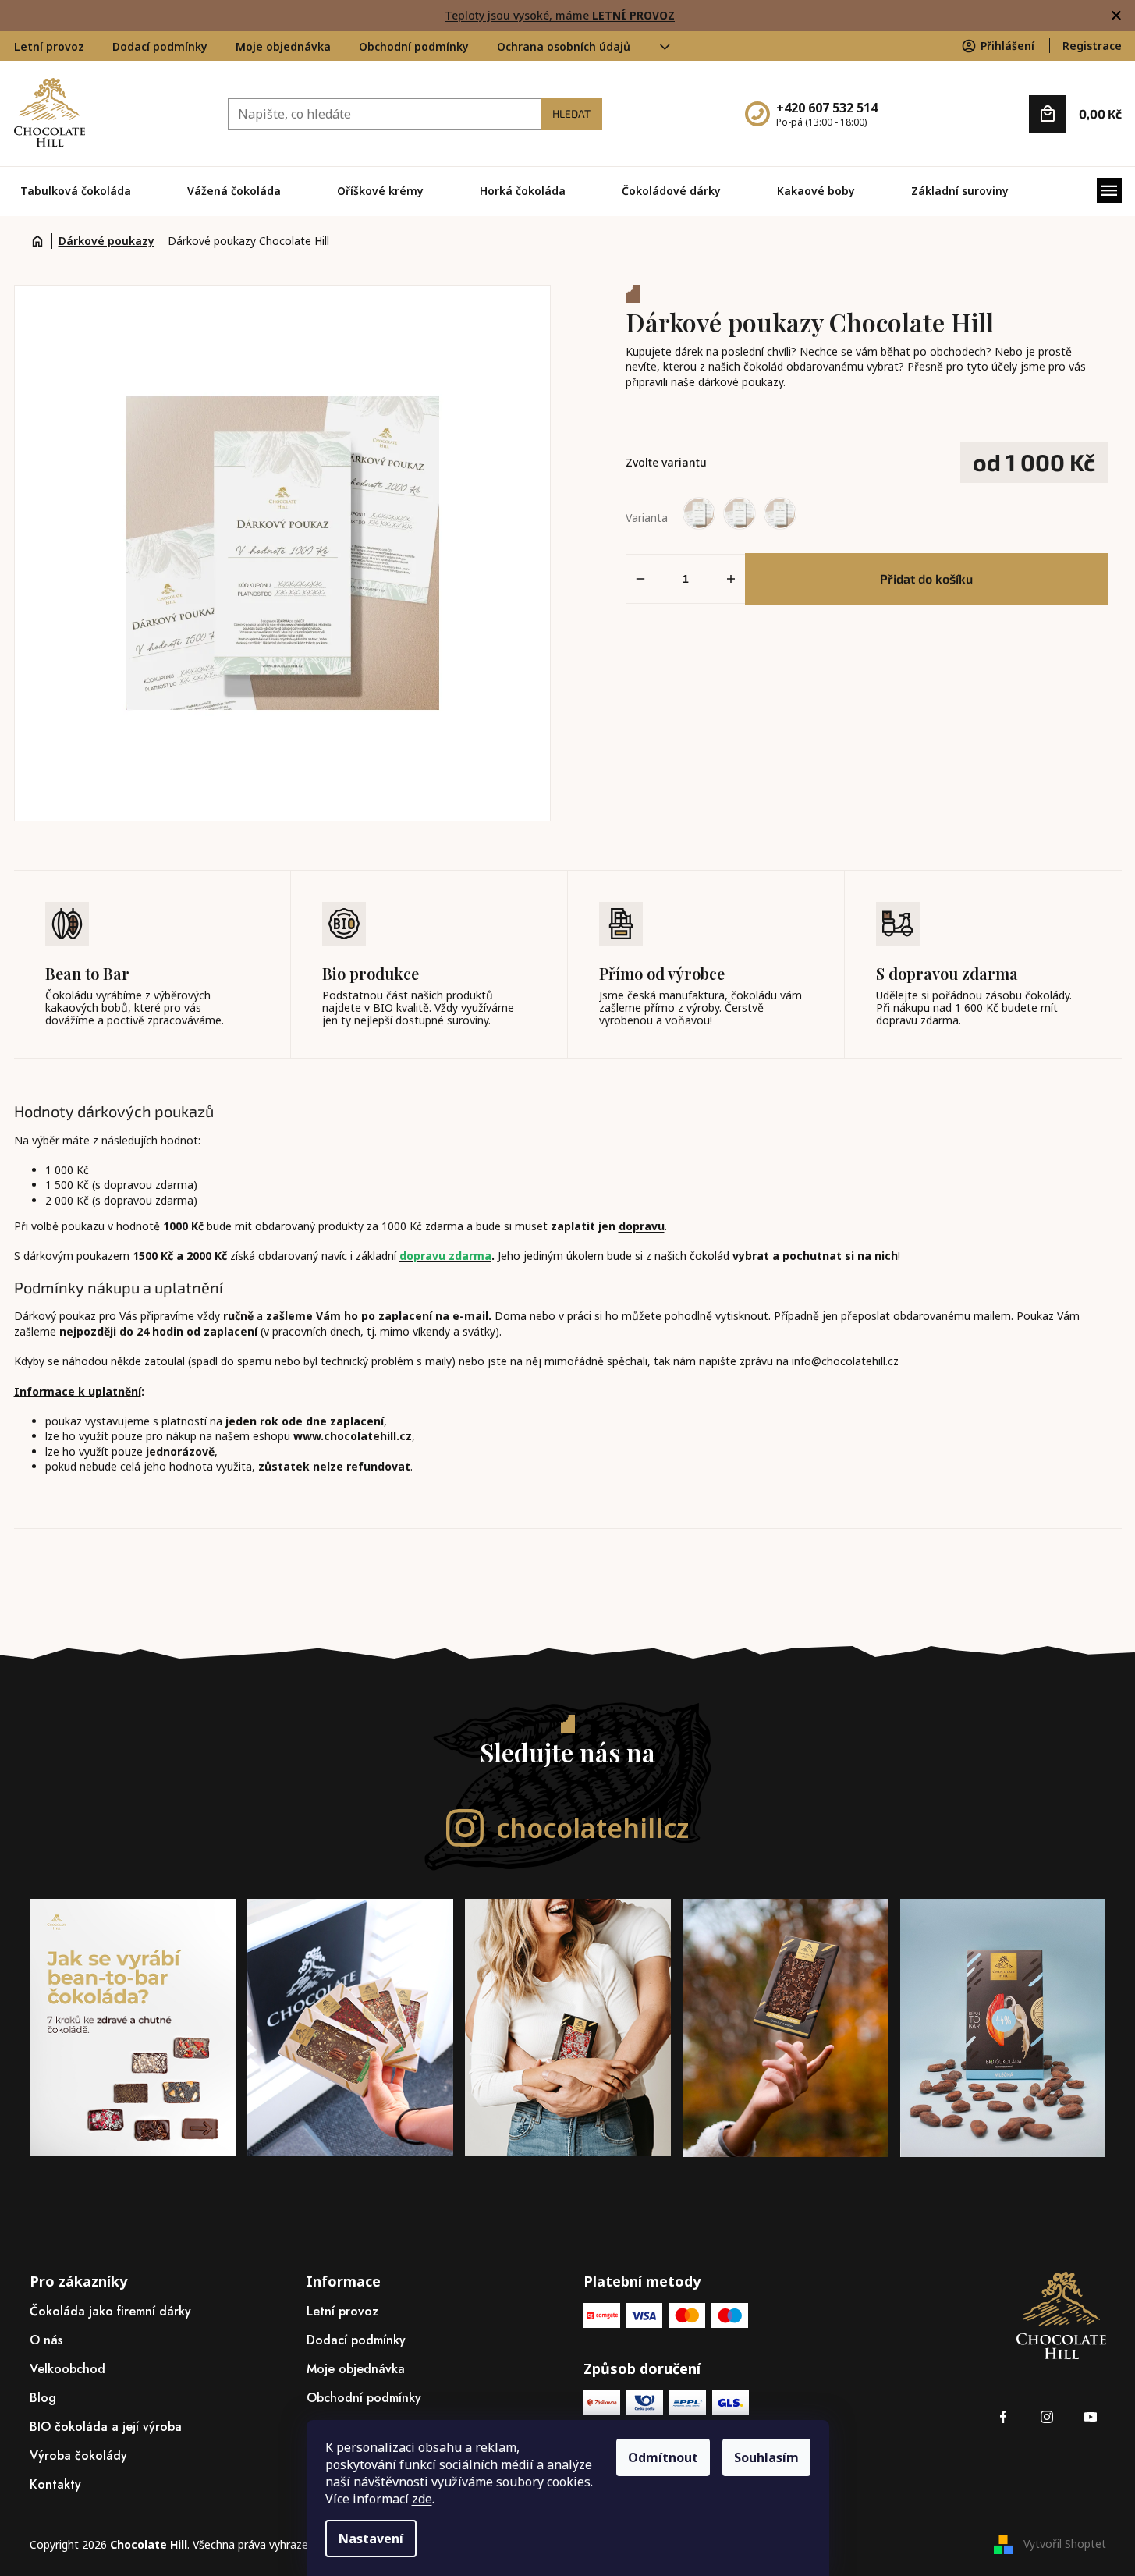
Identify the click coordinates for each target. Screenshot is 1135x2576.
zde (422, 2499)
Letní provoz (49, 46)
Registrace (1092, 46)
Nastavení (371, 2539)
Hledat (571, 114)
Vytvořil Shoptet (1065, 2544)
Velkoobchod (67, 2369)
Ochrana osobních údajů (564, 46)
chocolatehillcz (592, 1828)
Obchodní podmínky (414, 46)
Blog (43, 2398)
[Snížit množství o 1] (640, 579)
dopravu (642, 1226)
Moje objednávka (283, 46)
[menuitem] (76, 191)
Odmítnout (663, 2457)
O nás (46, 2340)
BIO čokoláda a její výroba (106, 2427)
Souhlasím (766, 2457)
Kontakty (55, 2484)
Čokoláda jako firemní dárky (110, 2311)
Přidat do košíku (926, 578)
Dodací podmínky (160, 46)
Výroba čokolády (78, 2455)
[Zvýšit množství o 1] (731, 579)
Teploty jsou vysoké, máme (560, 15)
